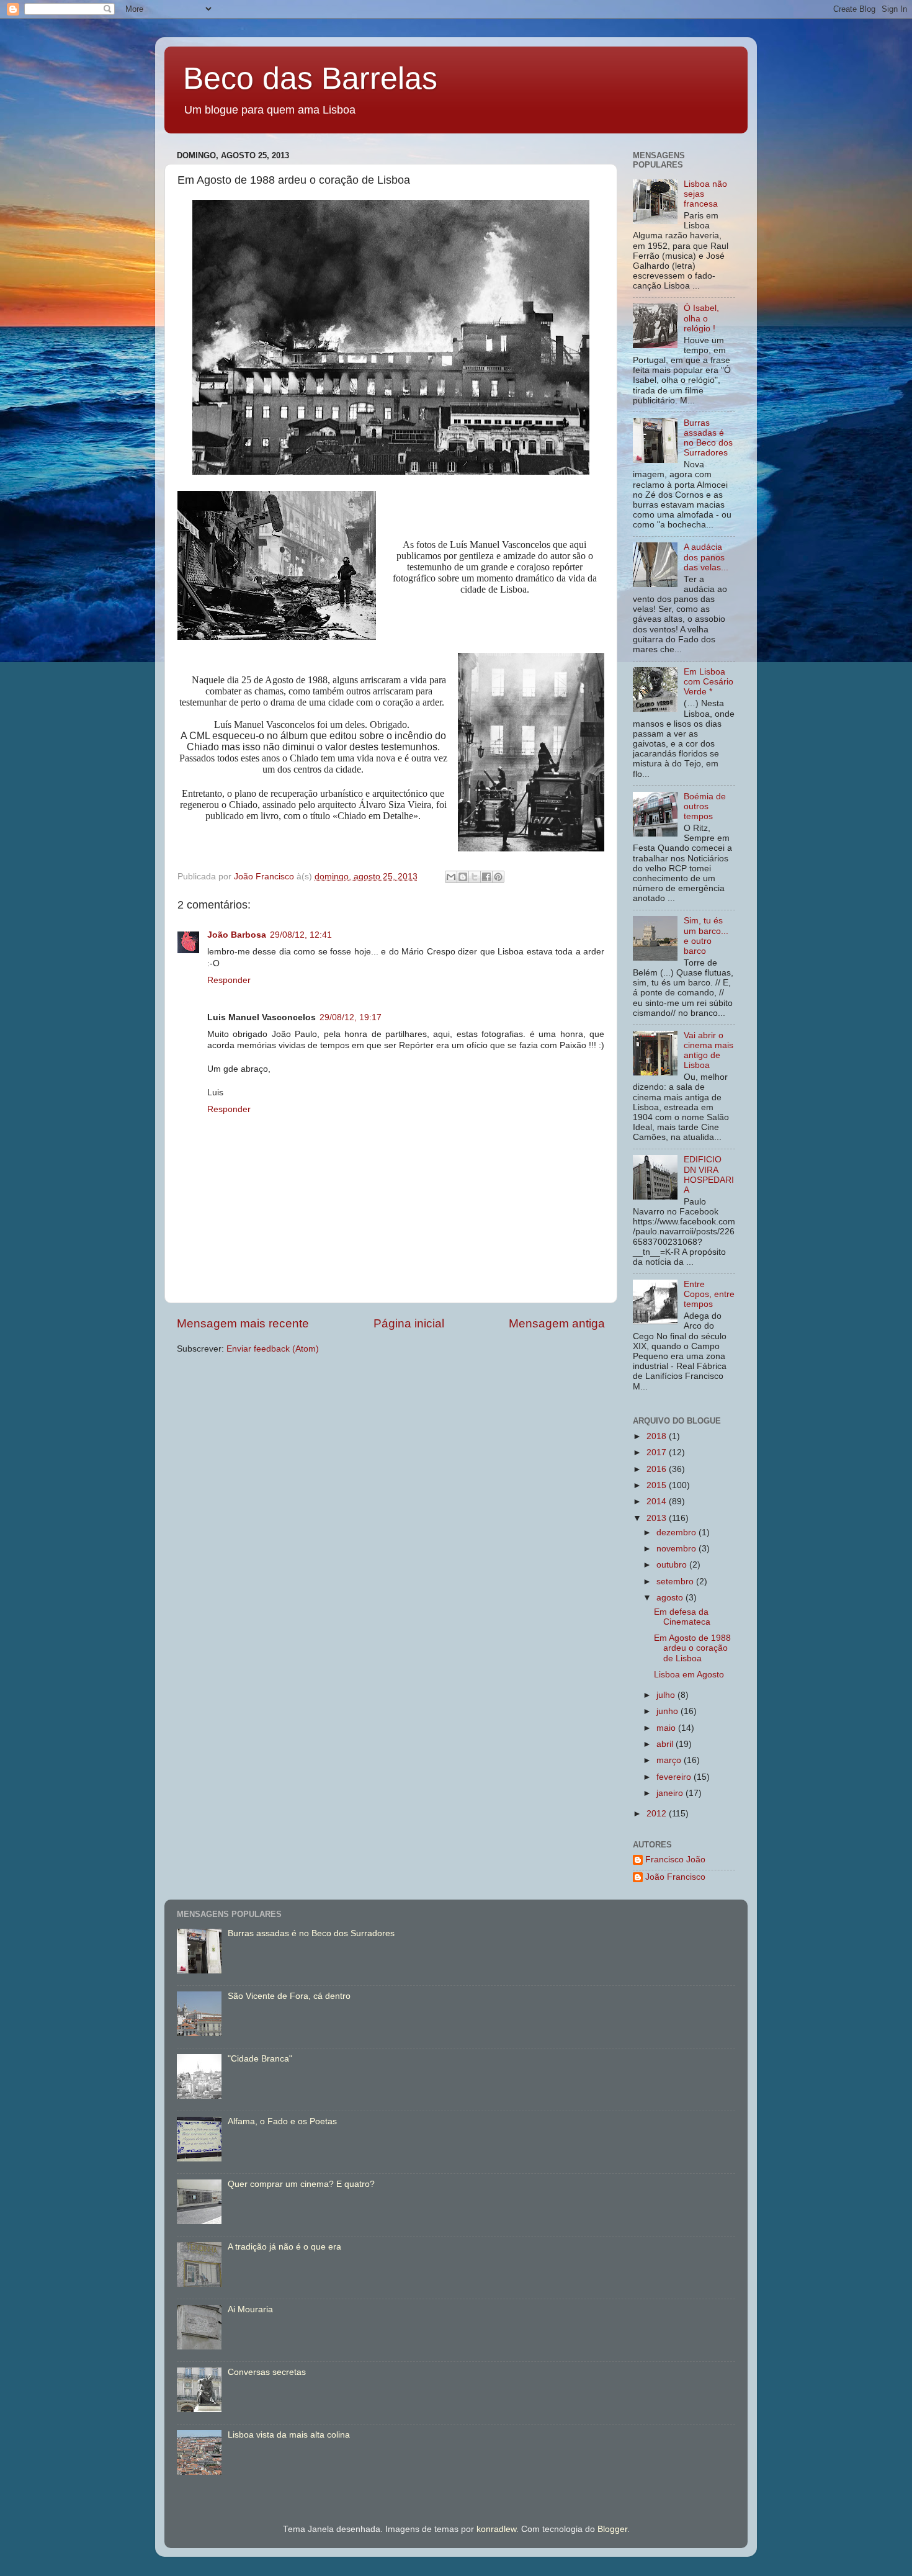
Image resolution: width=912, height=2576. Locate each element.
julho (667, 1695)
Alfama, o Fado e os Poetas (282, 2121)
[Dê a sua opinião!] (463, 877)
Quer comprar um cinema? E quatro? (301, 2184)
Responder (229, 980)
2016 (658, 1469)
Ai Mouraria (250, 2309)
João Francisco (675, 1877)
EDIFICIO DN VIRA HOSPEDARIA (709, 1175)
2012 (658, 1814)
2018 (658, 1436)
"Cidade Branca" (260, 2059)
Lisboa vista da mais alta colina (289, 2435)
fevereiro (675, 1777)
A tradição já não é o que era (284, 2247)
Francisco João (675, 1860)
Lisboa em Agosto (689, 1675)
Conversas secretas (267, 2372)
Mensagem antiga (557, 1323)
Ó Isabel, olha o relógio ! (701, 318)
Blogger (612, 2529)
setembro (676, 1582)
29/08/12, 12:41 (301, 935)
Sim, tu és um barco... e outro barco (706, 936)
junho (668, 1711)
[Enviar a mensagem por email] (451, 877)
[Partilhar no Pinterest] (498, 877)
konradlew (496, 2529)
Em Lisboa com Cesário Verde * (709, 682)
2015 (658, 1485)
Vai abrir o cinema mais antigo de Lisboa (709, 1051)
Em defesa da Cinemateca (682, 1617)
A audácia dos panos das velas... (706, 557)
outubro (673, 1565)
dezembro (677, 1533)
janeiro (671, 1793)
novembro (677, 1549)
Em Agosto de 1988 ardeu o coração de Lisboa (692, 1648)
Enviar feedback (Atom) (273, 1349)
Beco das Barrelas (310, 78)
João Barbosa (237, 935)
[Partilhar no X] (475, 877)
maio (667, 1728)
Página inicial (409, 1323)
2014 (658, 1501)
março (670, 1760)
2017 (658, 1452)
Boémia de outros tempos (705, 806)
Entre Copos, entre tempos (709, 1294)
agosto (671, 1598)
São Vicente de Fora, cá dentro (289, 1996)
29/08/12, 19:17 (351, 1017)
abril (666, 1744)
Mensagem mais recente (243, 1323)
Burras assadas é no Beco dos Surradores (708, 438)
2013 (658, 1518)
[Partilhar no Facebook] (486, 877)
